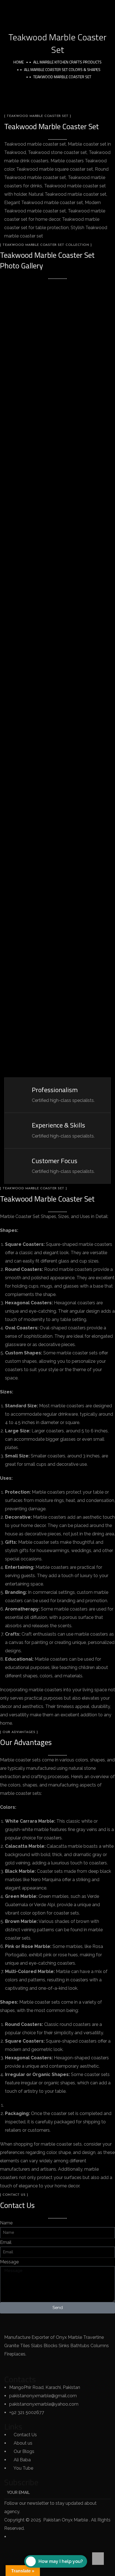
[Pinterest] (71, 2365)
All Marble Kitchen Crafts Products (67, 62)
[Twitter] (26, 2365)
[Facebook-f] (11, 2365)
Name (6, 2223)
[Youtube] (87, 2365)
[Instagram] (56, 2365)
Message (9, 2262)
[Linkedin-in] (41, 2365)
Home (19, 62)
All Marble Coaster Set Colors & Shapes (62, 69)
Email (6, 2242)
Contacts (20, 2379)
